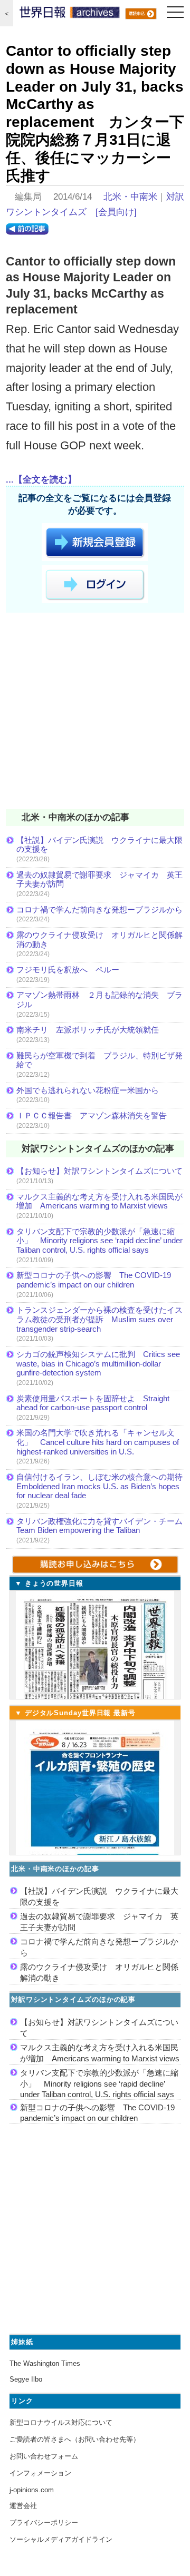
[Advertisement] (95, 713)
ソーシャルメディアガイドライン (61, 2539)
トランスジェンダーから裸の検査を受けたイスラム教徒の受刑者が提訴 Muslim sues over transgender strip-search (99, 1319)
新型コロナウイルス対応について (61, 2422)
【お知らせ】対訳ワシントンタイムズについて (99, 1171)
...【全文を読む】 (41, 480)
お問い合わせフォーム (44, 2456)
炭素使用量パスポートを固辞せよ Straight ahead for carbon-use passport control (93, 1403)
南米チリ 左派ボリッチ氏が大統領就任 (88, 1030)
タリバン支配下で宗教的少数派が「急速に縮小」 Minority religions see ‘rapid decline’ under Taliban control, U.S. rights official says (99, 1241)
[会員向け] (116, 212)
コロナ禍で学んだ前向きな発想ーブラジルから (99, 910)
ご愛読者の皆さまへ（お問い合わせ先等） (75, 2439)
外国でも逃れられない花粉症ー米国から (88, 1090)
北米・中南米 (130, 197)
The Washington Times (45, 2363)
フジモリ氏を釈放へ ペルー (68, 970)
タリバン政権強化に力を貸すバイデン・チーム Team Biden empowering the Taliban (100, 1526)
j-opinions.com (32, 2490)
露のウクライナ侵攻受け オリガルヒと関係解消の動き (99, 940)
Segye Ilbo (26, 2379)
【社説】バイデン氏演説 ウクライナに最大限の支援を (99, 845)
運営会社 (23, 2506)
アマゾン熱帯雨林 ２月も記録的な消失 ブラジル (99, 1000)
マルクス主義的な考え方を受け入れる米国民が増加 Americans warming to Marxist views (99, 1201)
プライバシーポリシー (44, 2523)
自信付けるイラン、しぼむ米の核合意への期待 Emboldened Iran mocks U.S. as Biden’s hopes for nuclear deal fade (100, 1486)
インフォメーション (40, 2473)
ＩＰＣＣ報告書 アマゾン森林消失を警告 (92, 1115)
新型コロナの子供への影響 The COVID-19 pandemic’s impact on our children (94, 1280)
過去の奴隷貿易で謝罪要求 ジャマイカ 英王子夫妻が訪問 (99, 879)
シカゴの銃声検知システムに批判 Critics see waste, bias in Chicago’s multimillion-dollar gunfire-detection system (98, 1363)
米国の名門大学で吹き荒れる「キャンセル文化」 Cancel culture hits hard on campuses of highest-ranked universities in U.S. (98, 1442)
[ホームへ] (70, 15)
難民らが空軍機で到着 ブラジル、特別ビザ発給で (99, 1060)
